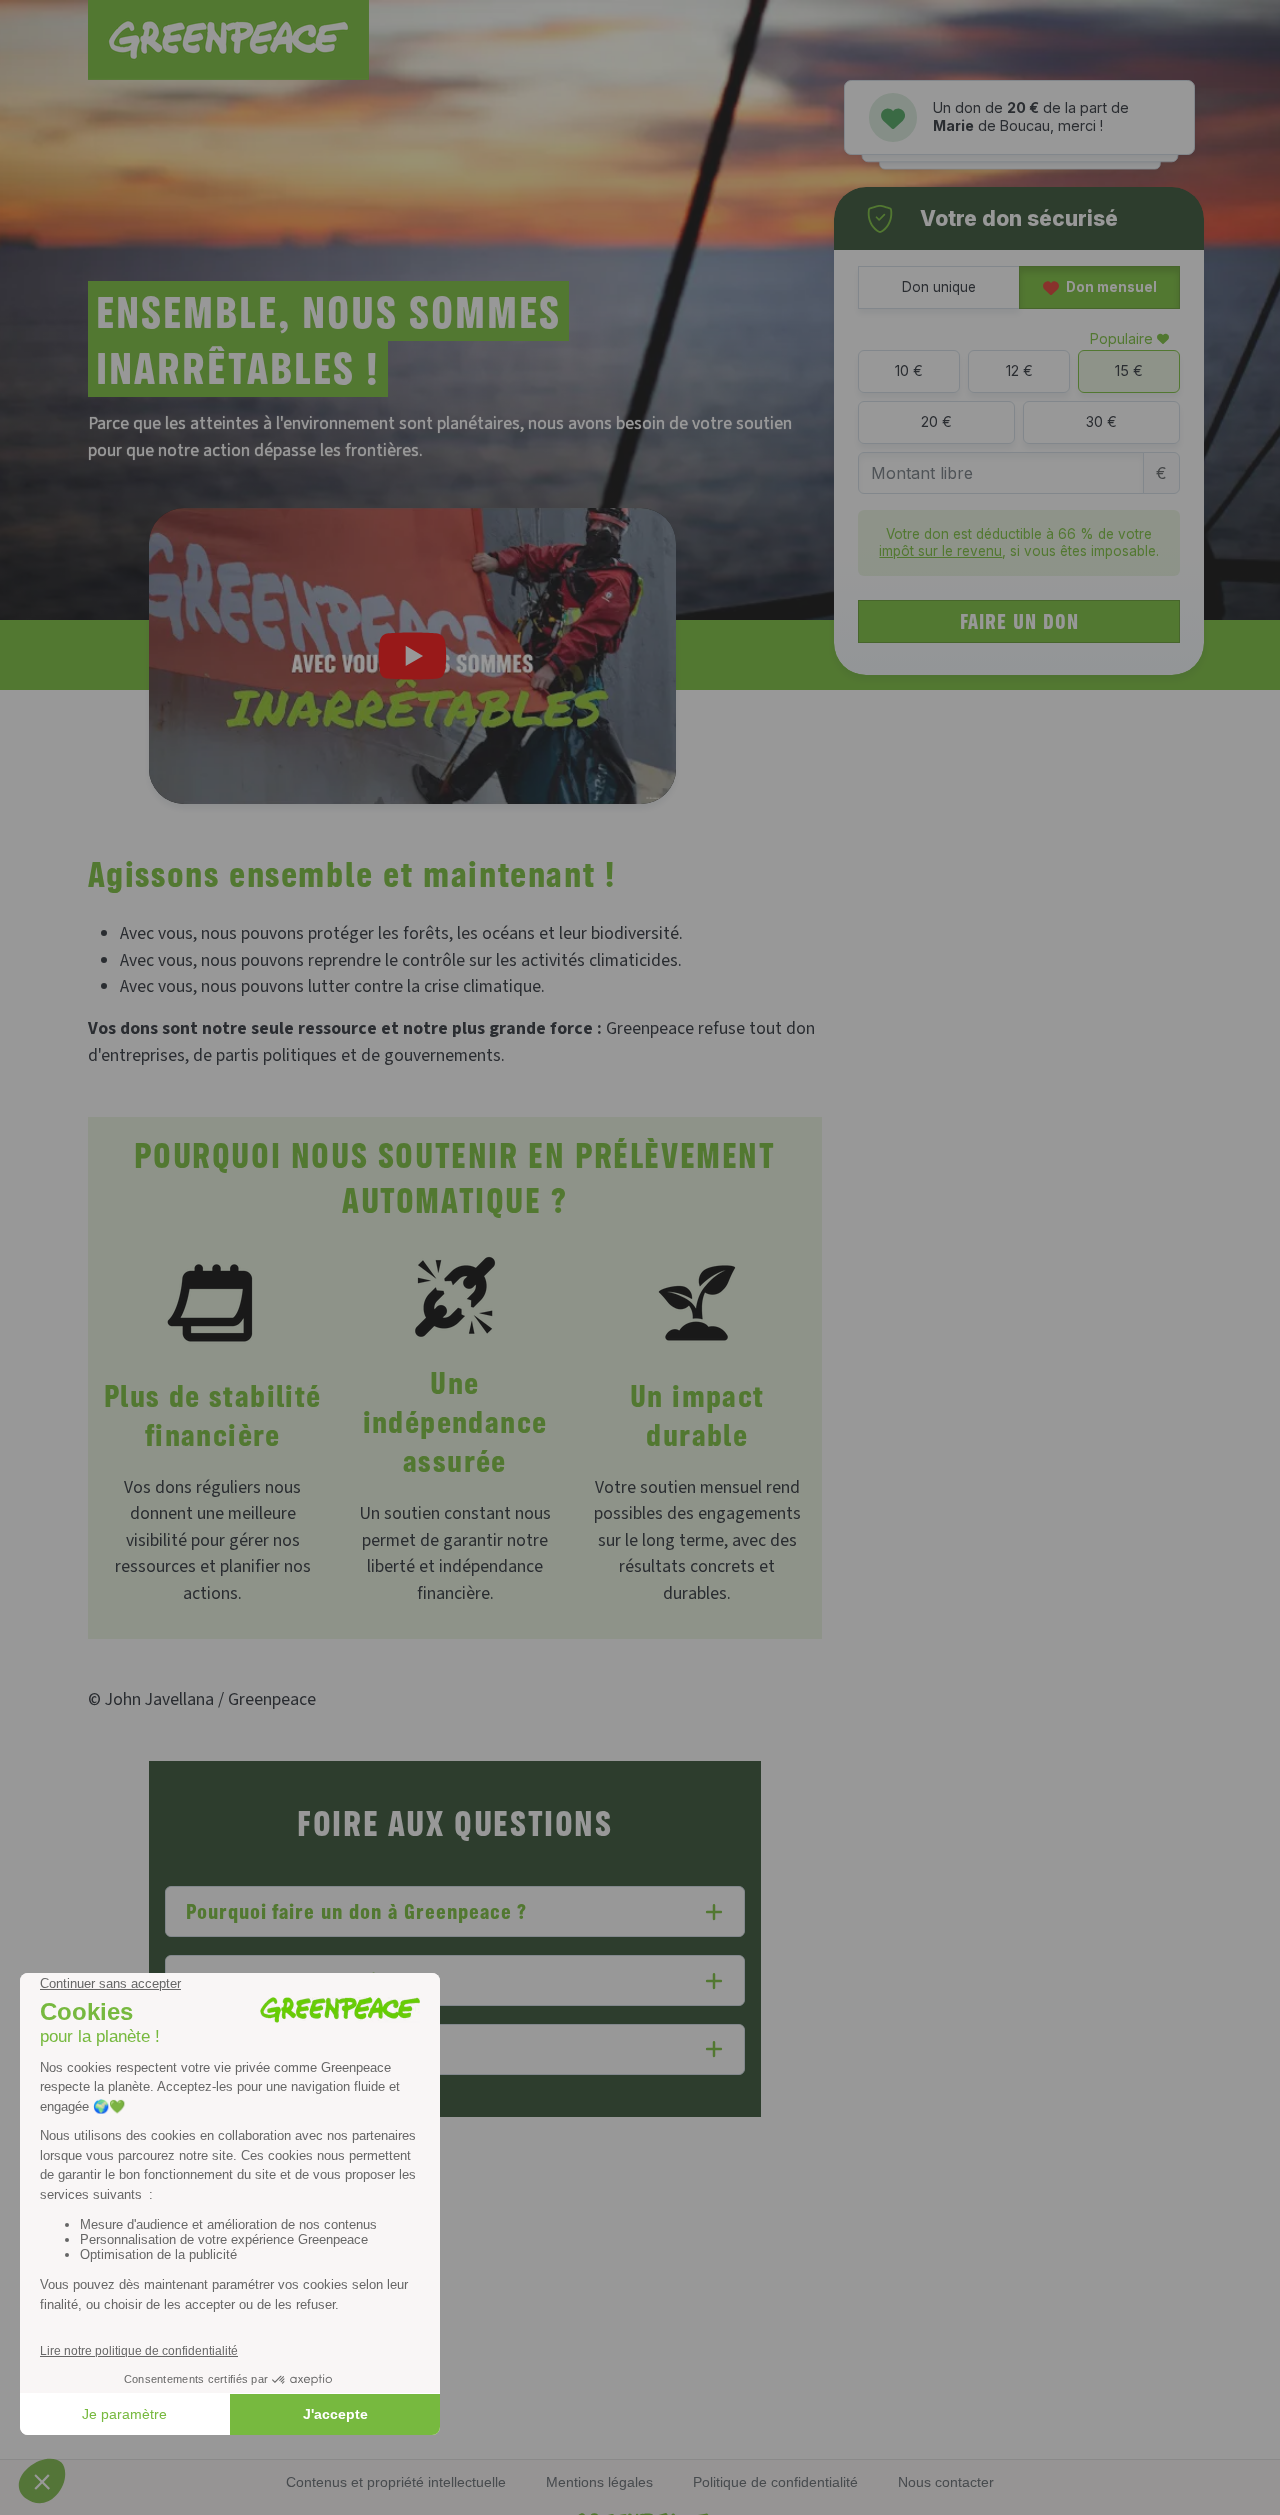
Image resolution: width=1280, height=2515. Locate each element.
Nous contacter (946, 2482)
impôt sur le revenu (940, 551)
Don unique (939, 287)
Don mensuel (1110, 287)
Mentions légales (599, 2482)
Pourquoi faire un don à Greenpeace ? (357, 1910)
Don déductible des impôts (308, 2048)
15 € (1129, 370)
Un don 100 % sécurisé (292, 1979)
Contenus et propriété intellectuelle (396, 2482)
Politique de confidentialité (775, 2482)
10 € (909, 370)
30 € (1101, 421)
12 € (1019, 370)
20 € (936, 421)
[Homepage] (228, 40)
